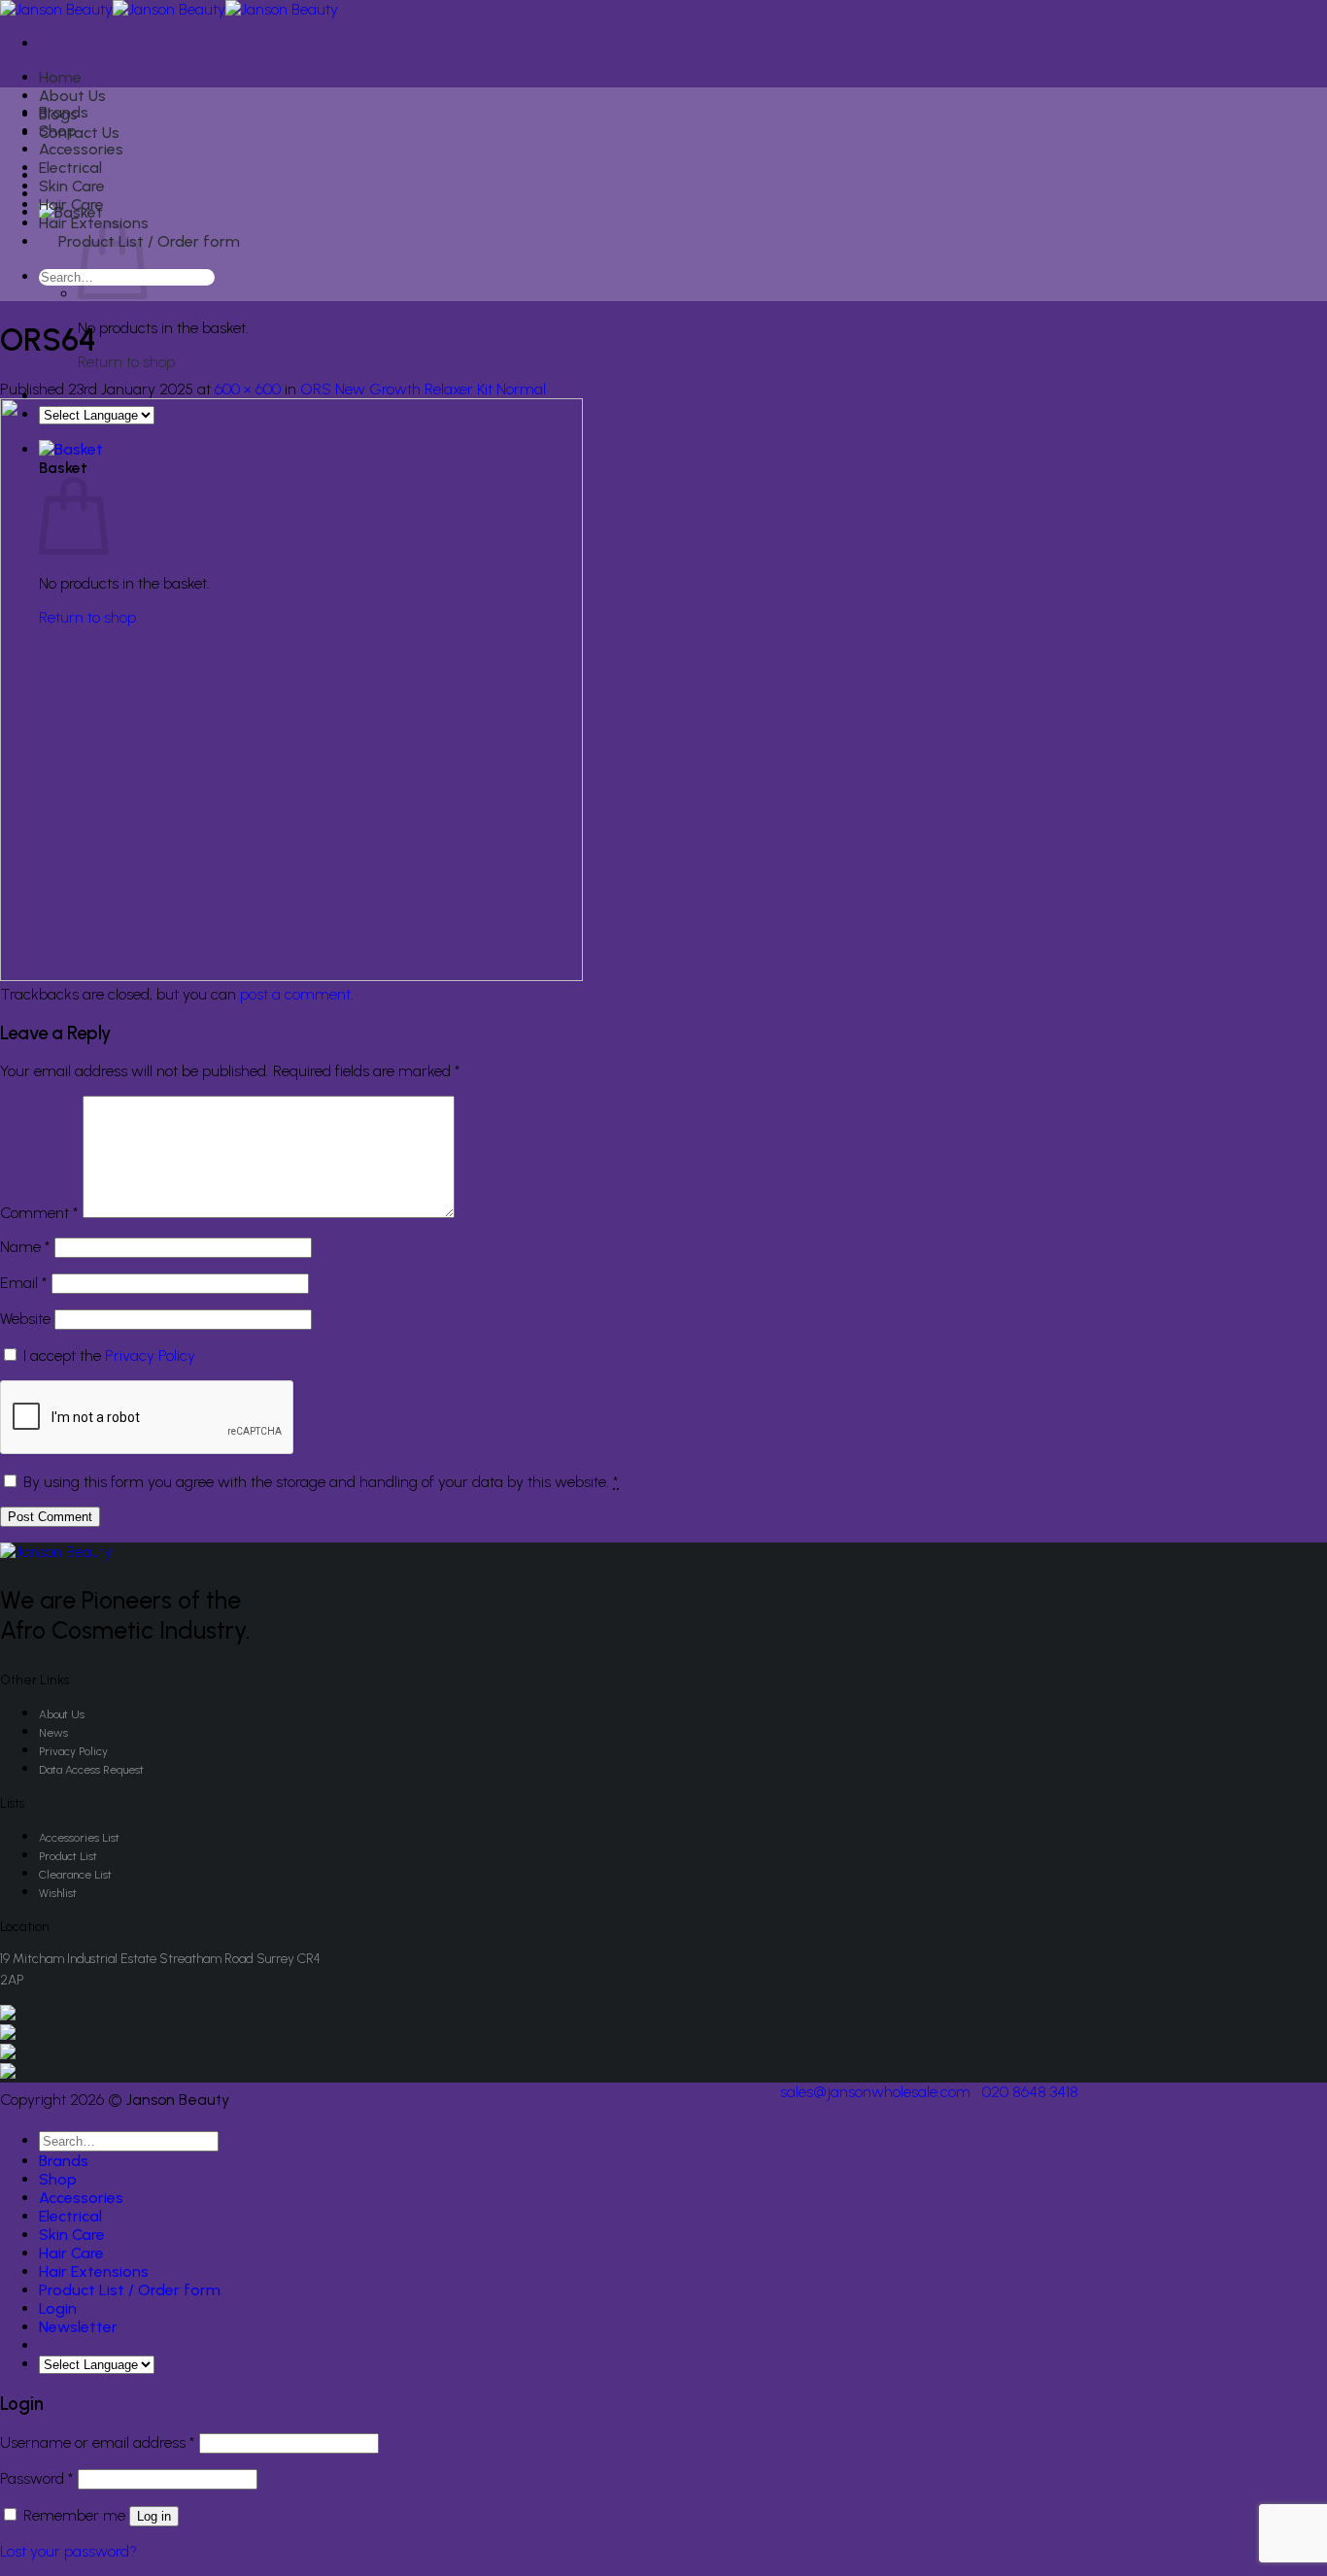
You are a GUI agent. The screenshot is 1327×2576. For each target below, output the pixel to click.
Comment (39, 1213)
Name (25, 1247)
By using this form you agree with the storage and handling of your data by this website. (321, 1482)
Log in (154, 2516)
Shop (58, 131)
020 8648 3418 (1030, 2092)
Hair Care (71, 204)
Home (60, 77)
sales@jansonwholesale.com (875, 2092)
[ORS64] (291, 976)
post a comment (295, 994)
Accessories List (79, 1838)
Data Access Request (91, 1770)
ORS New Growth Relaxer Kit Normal (423, 389)
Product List (68, 1856)
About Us (72, 96)
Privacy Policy (150, 1356)
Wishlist (58, 1893)
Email (24, 1283)
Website (25, 1319)
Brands (64, 112)
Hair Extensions (94, 2271)
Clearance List (75, 1875)
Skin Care (72, 186)
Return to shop (126, 362)
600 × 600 (248, 389)
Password (37, 2478)
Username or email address (98, 2442)
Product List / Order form (149, 241)
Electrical (70, 168)
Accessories (81, 149)
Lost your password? (68, 2551)
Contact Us (79, 133)
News (53, 1733)
